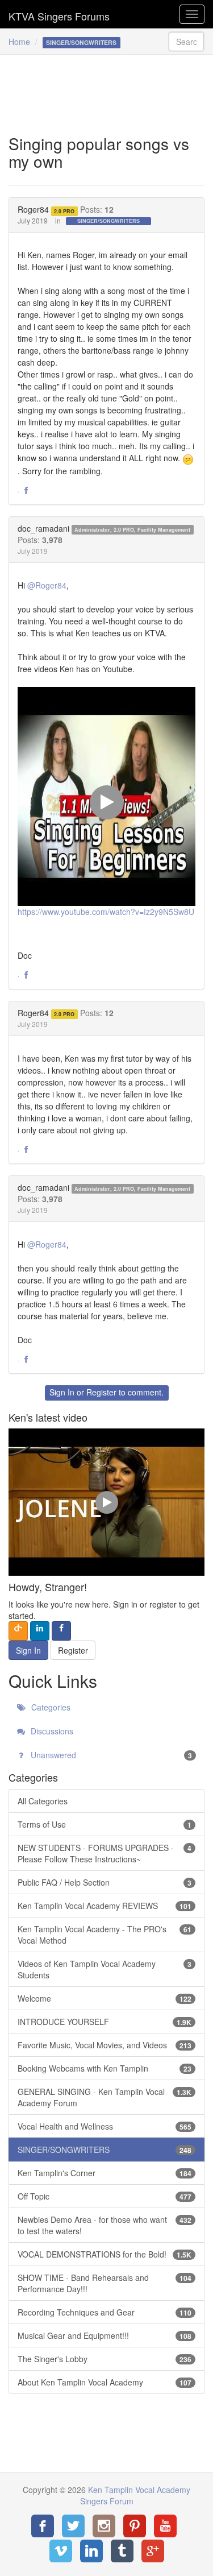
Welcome (105, 1998)
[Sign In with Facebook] (61, 1631)
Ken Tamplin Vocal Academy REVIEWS (105, 1906)
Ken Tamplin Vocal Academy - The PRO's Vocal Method (105, 1935)
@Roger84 (47, 585)
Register (101, 1392)
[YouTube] (165, 2526)
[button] (26, 491)
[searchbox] (186, 42)
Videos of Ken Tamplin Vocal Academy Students (105, 1969)
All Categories (43, 1801)
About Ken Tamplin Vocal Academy (105, 2382)
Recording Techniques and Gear (105, 2312)
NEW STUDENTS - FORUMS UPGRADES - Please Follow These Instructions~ (105, 1853)
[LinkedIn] (91, 2551)
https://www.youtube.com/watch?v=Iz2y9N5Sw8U (106, 912)
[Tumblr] (122, 2551)
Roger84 (33, 209)
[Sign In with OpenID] (18, 1631)
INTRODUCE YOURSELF (105, 2022)
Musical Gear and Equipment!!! (105, 2335)
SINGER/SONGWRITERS (108, 221)
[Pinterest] (135, 2526)
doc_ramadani (43, 528)
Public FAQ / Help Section (105, 1882)
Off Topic (105, 2196)
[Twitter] (73, 2526)
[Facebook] (43, 2526)
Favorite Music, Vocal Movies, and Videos (105, 2045)
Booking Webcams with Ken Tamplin (105, 2068)
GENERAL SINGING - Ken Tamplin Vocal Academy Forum (105, 2097)
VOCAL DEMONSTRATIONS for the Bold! (105, 2254)
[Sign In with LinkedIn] (40, 1631)
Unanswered (110, 1755)
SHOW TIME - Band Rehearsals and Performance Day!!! (105, 2283)
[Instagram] (104, 2526)
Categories (50, 1707)
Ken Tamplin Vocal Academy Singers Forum (59, 14)
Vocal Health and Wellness (105, 2126)
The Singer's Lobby (105, 2359)
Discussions (51, 1731)
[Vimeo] (61, 2551)
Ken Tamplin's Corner (105, 2173)
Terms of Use (105, 1824)
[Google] (153, 2551)
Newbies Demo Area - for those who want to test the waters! (105, 2225)
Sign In (62, 1392)
